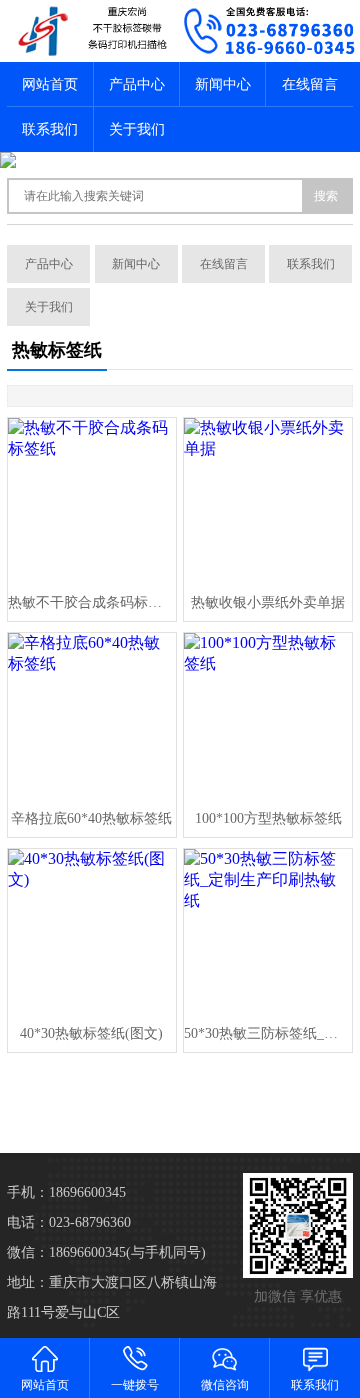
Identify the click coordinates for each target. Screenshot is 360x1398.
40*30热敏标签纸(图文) (91, 1033)
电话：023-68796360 (69, 1222)
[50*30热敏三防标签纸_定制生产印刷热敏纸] (267, 932)
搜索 (326, 196)
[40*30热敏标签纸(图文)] (91, 932)
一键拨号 (135, 1385)
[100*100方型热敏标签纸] (267, 716)
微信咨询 (225, 1385)
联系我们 (50, 129)
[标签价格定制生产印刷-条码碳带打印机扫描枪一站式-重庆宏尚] (90, 31)
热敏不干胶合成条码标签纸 (91, 602)
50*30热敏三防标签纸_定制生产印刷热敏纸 (267, 1033)
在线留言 (310, 84)
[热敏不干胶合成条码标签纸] (91, 501)
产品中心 (137, 84)
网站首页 (50, 84)
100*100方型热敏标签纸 (268, 818)
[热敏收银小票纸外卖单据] (267, 501)
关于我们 (137, 129)
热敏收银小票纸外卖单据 (268, 602)
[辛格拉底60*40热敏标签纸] (91, 716)
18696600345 (87, 1192)
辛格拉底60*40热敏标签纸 (91, 818)
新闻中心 (223, 84)
